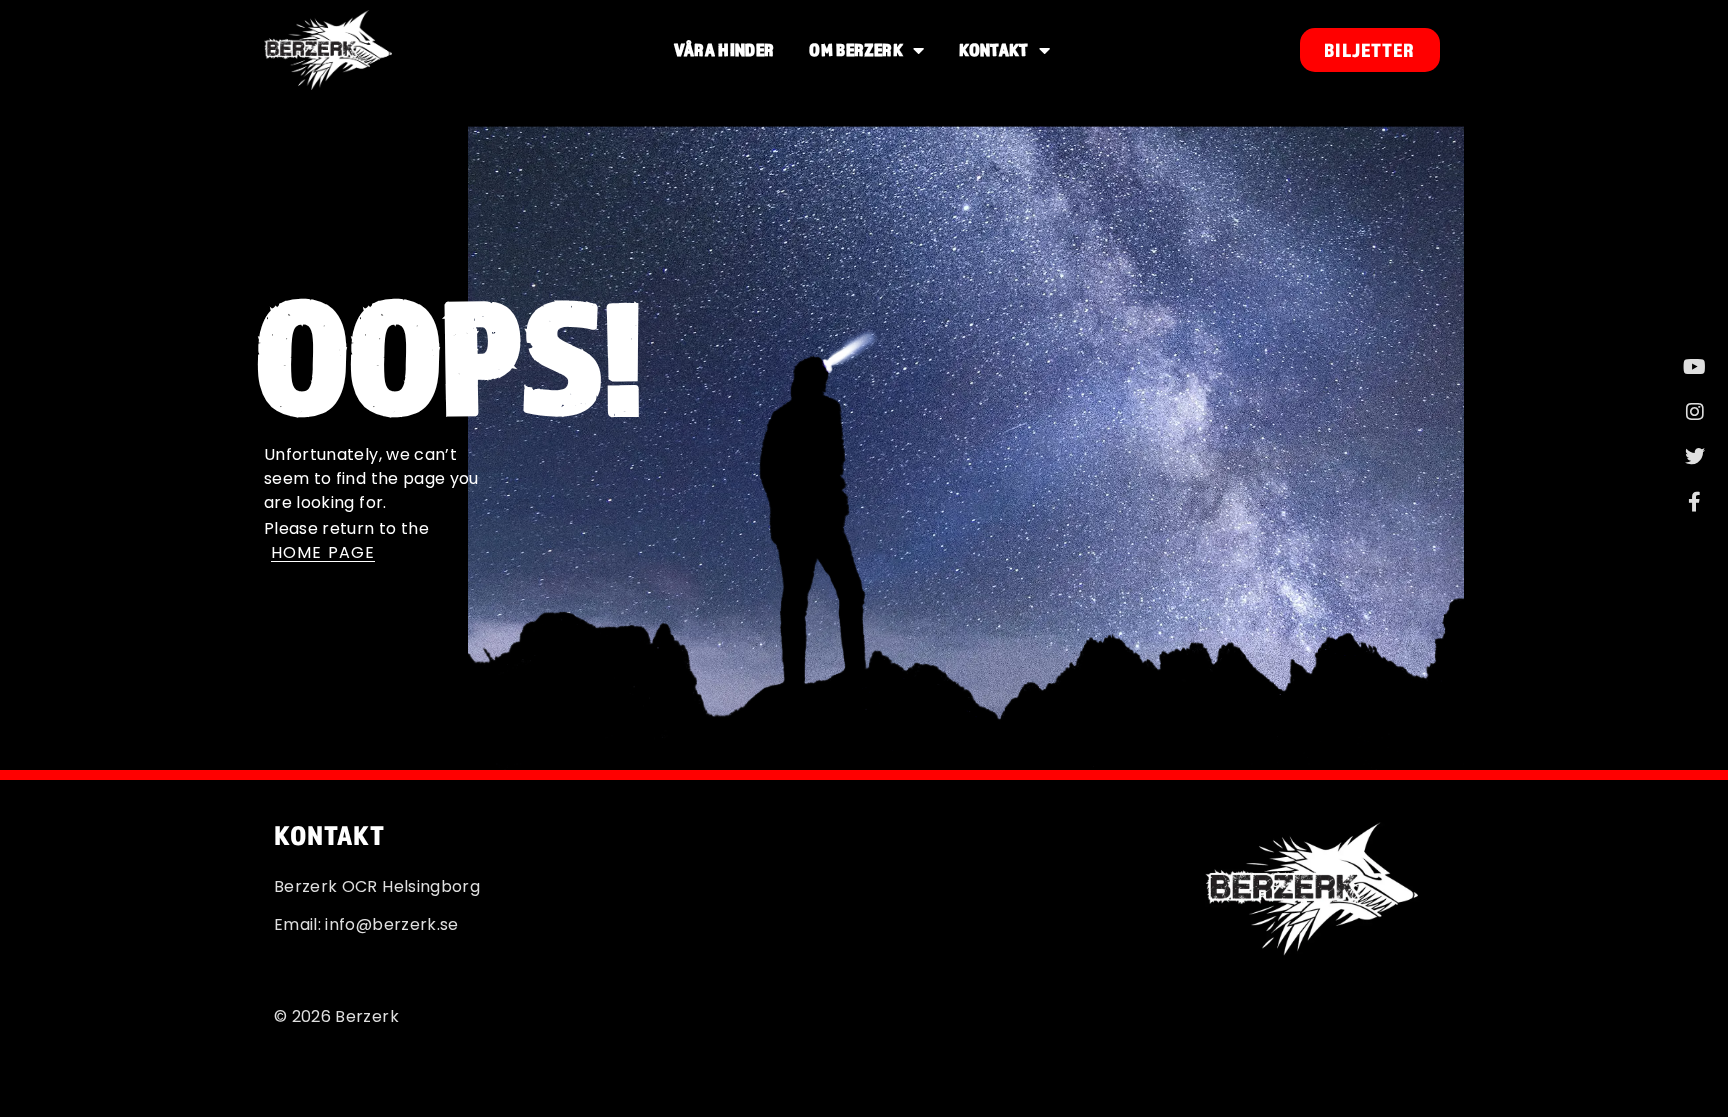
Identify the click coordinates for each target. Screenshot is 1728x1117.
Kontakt (993, 49)
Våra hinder (724, 49)
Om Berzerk (856, 49)
